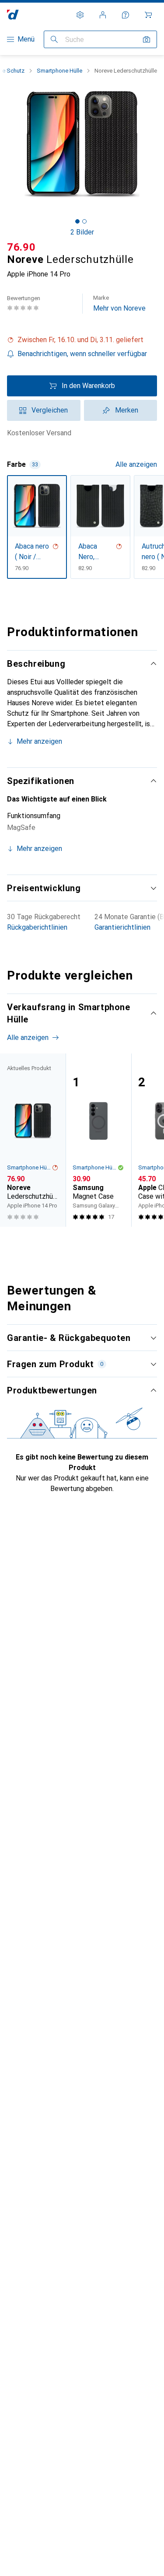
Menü (26, 39)
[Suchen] (54, 39)
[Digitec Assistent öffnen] (126, 15)
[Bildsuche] (147, 39)
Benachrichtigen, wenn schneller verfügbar (82, 354)
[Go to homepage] (13, 15)
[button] (82, 340)
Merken (127, 410)
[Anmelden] (103, 15)
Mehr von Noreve (119, 303)
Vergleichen (50, 410)
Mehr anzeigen (39, 741)
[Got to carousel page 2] (84, 221)
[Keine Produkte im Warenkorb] (148, 15)
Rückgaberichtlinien (37, 927)
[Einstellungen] (80, 15)
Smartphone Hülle (59, 71)
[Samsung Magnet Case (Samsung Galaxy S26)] (98, 1140)
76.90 (21, 247)
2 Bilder (82, 232)
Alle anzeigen (136, 464)
